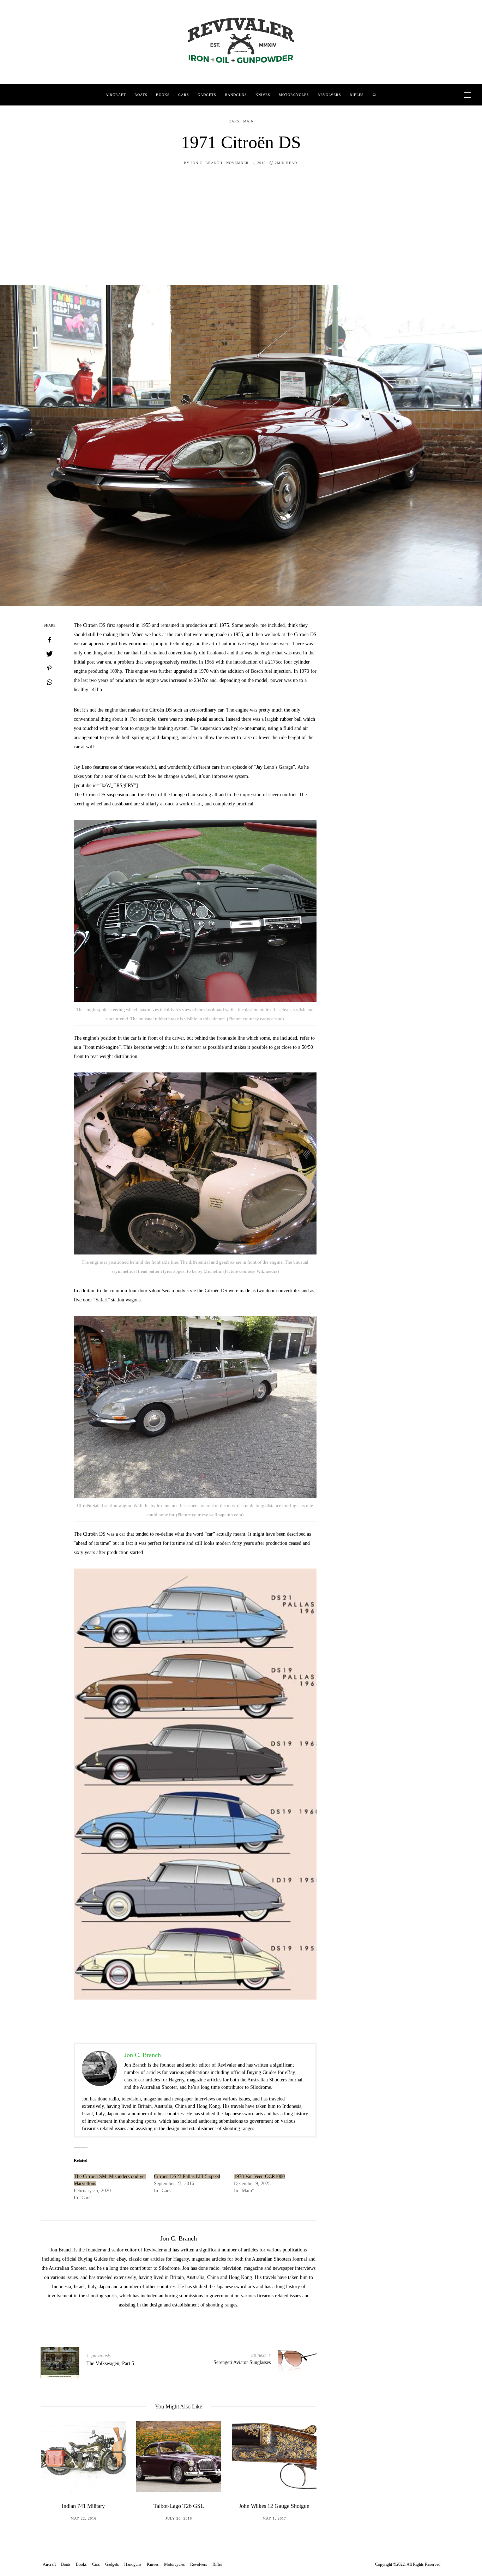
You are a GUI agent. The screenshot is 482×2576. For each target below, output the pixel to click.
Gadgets (207, 95)
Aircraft (116, 95)
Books (163, 95)
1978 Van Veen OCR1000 (259, 2176)
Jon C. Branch (207, 163)
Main (248, 121)
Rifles (357, 95)
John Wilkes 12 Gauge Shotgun (179, 2506)
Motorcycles (294, 95)
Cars (184, 95)
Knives (263, 95)
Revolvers (329, 95)
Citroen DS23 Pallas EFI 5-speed (187, 2176)
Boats (141, 95)
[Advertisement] (241, 232)
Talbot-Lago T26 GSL (83, 2506)
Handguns (236, 95)
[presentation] (56, 2469)
